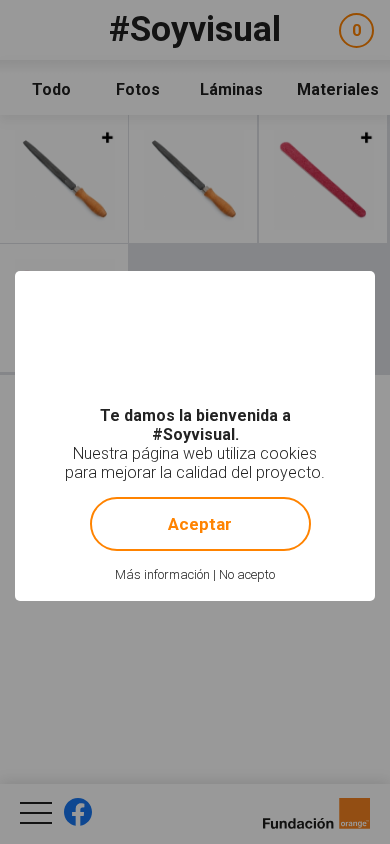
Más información (162, 574)
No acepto (247, 574)
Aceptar (200, 524)
